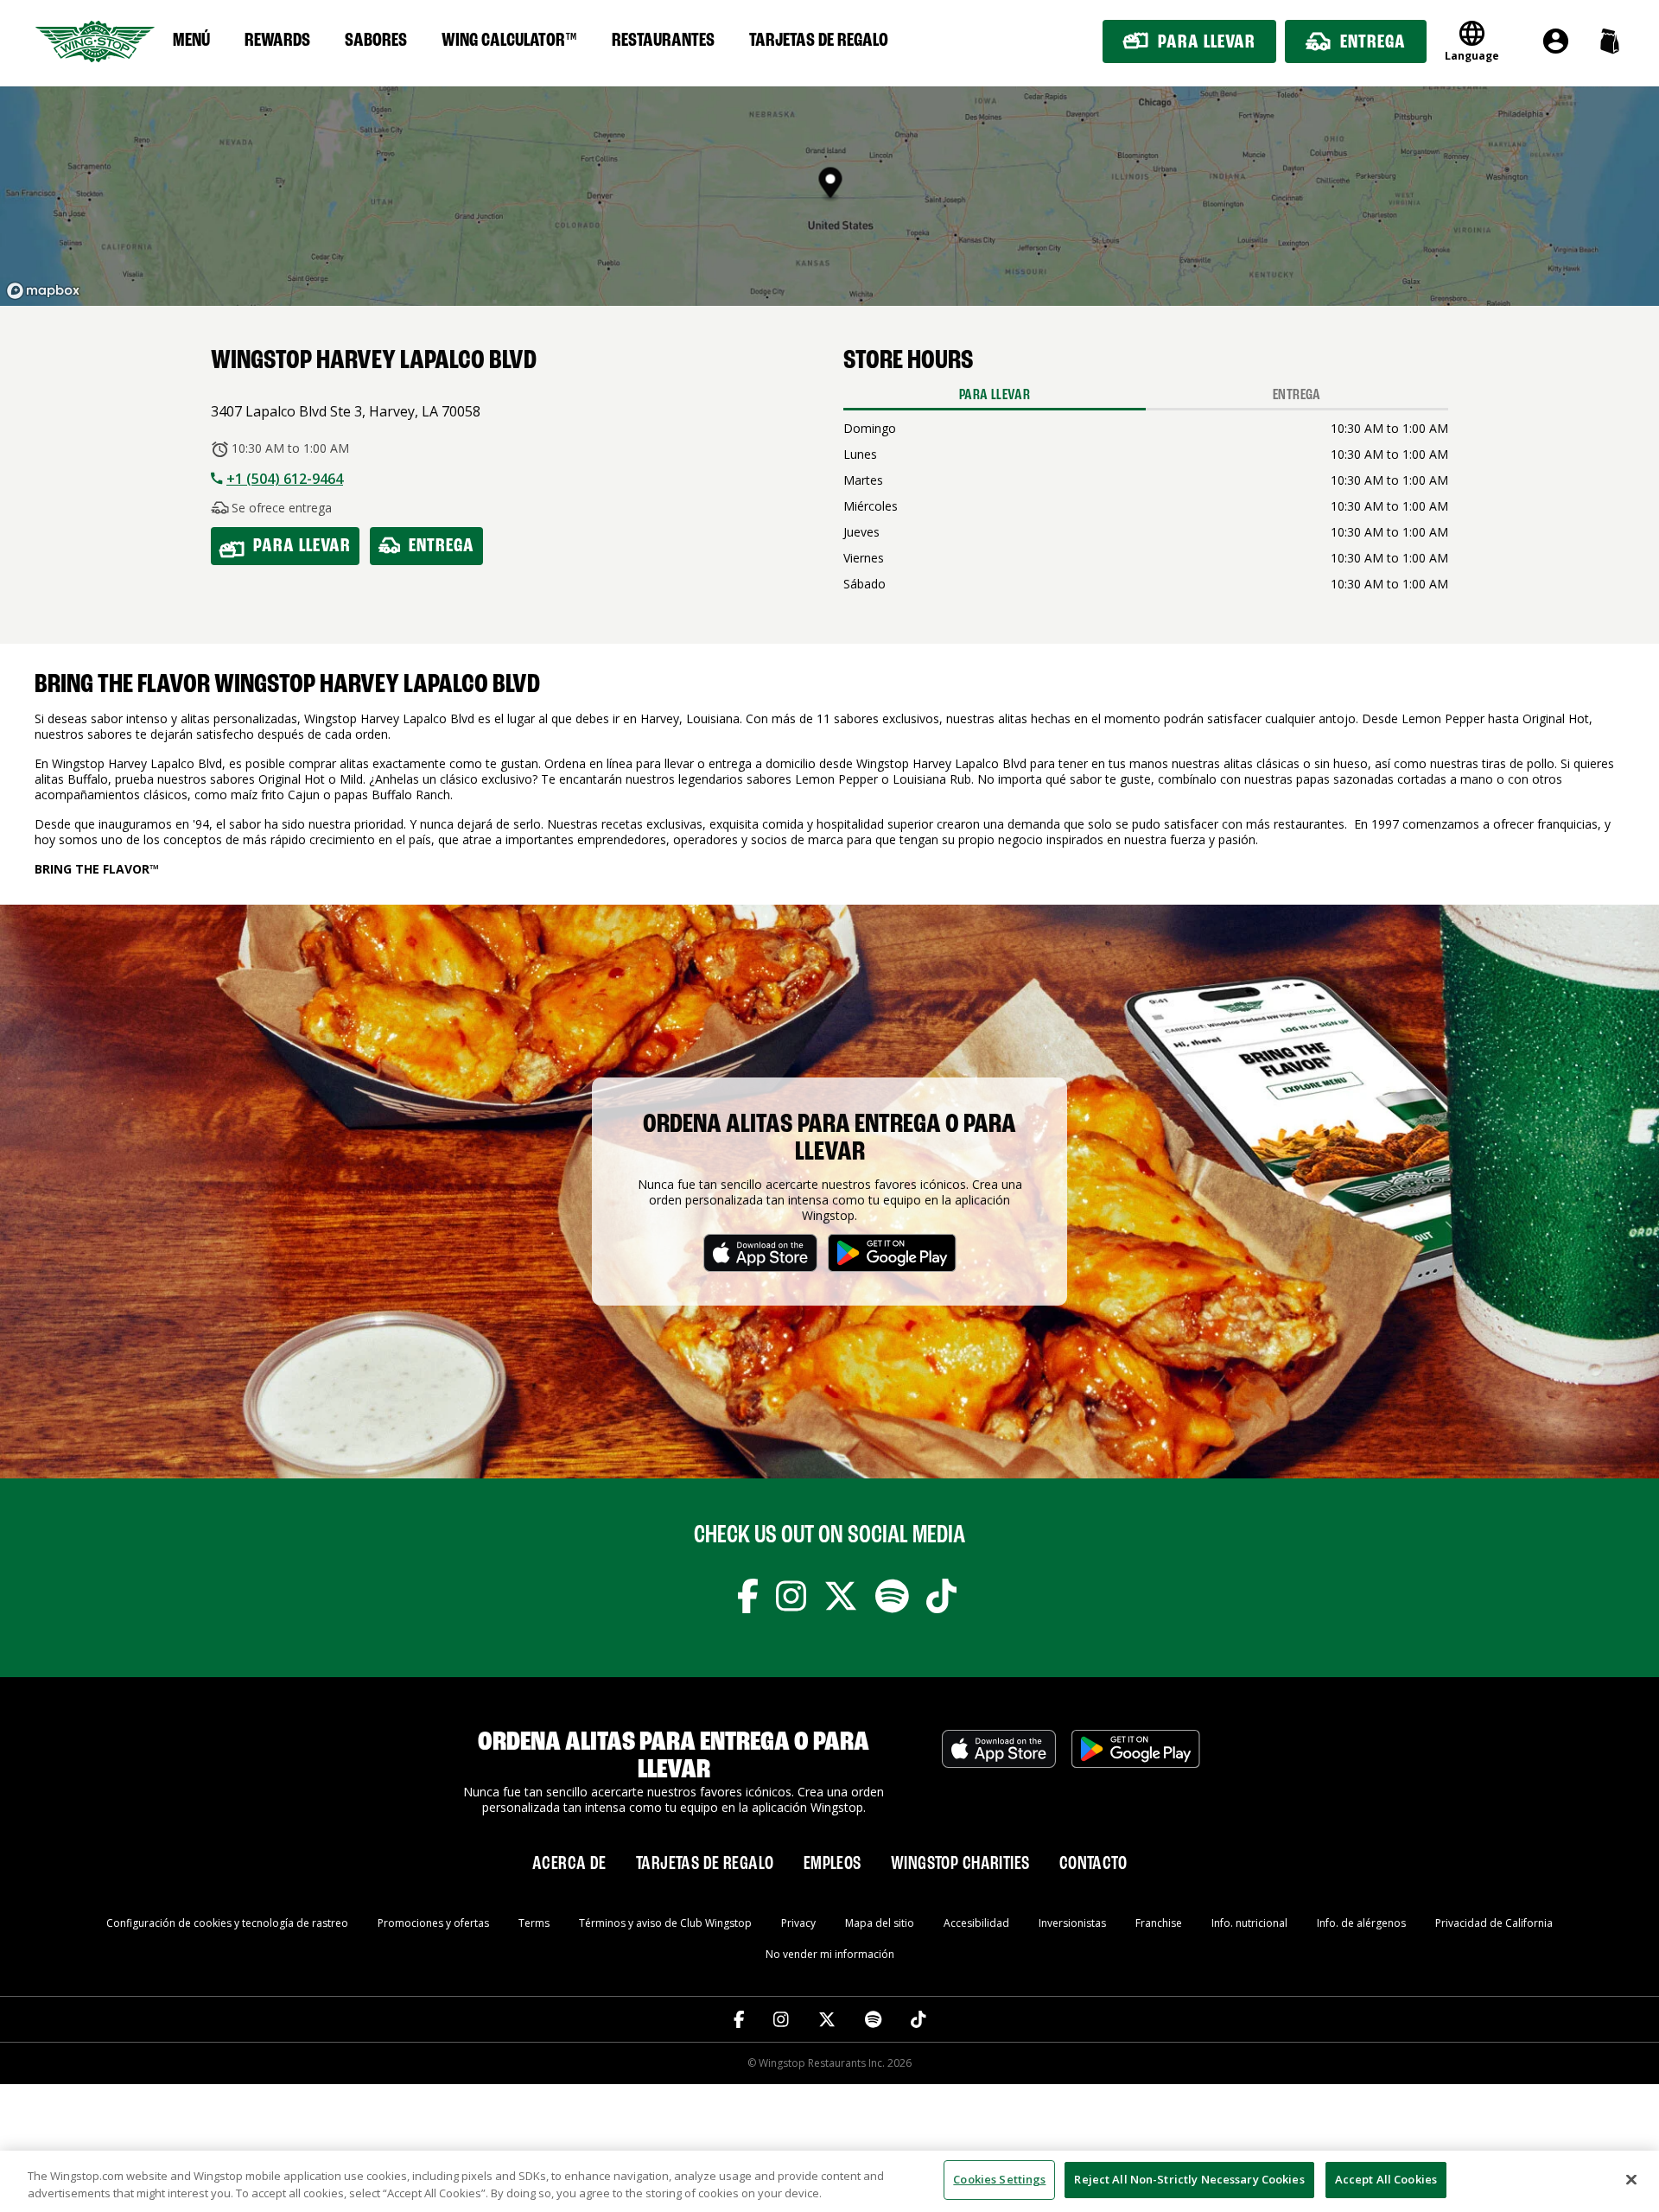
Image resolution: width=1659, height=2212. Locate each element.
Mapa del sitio (880, 1923)
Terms (534, 1923)
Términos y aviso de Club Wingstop (665, 1923)
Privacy (798, 1923)
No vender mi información (830, 1954)
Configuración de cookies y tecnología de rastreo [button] (227, 1923)
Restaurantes (663, 41)
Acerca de (569, 1864)
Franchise (1159, 1923)
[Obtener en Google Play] (1136, 1772)
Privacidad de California (1494, 1923)
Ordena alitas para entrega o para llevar (829, 1139)
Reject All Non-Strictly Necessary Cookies (1189, 2179)
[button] (1609, 41)
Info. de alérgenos (1361, 1923)
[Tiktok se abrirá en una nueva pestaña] (941, 1599)
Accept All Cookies (1386, 2179)
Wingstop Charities (960, 1864)
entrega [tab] (1297, 395)
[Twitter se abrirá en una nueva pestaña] (841, 1599)
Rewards (277, 41)
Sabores (376, 41)
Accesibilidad (976, 1923)
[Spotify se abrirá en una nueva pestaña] (892, 1599)
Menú (191, 41)
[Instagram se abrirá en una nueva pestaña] (791, 1599)
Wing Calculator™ (509, 41)
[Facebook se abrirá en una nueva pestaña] (748, 1599)
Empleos (833, 1864)
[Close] (1631, 2179)
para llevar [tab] (995, 395)
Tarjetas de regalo (819, 41)
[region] (829, 2181)
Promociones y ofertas (433, 1923)
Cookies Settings (999, 2179)
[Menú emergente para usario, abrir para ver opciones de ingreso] (1556, 41)
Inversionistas (1072, 1923)
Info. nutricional (1249, 1923)
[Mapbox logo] (43, 291)
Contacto (1093, 1864)
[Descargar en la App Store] (999, 1772)
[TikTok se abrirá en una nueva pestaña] (918, 2019)
